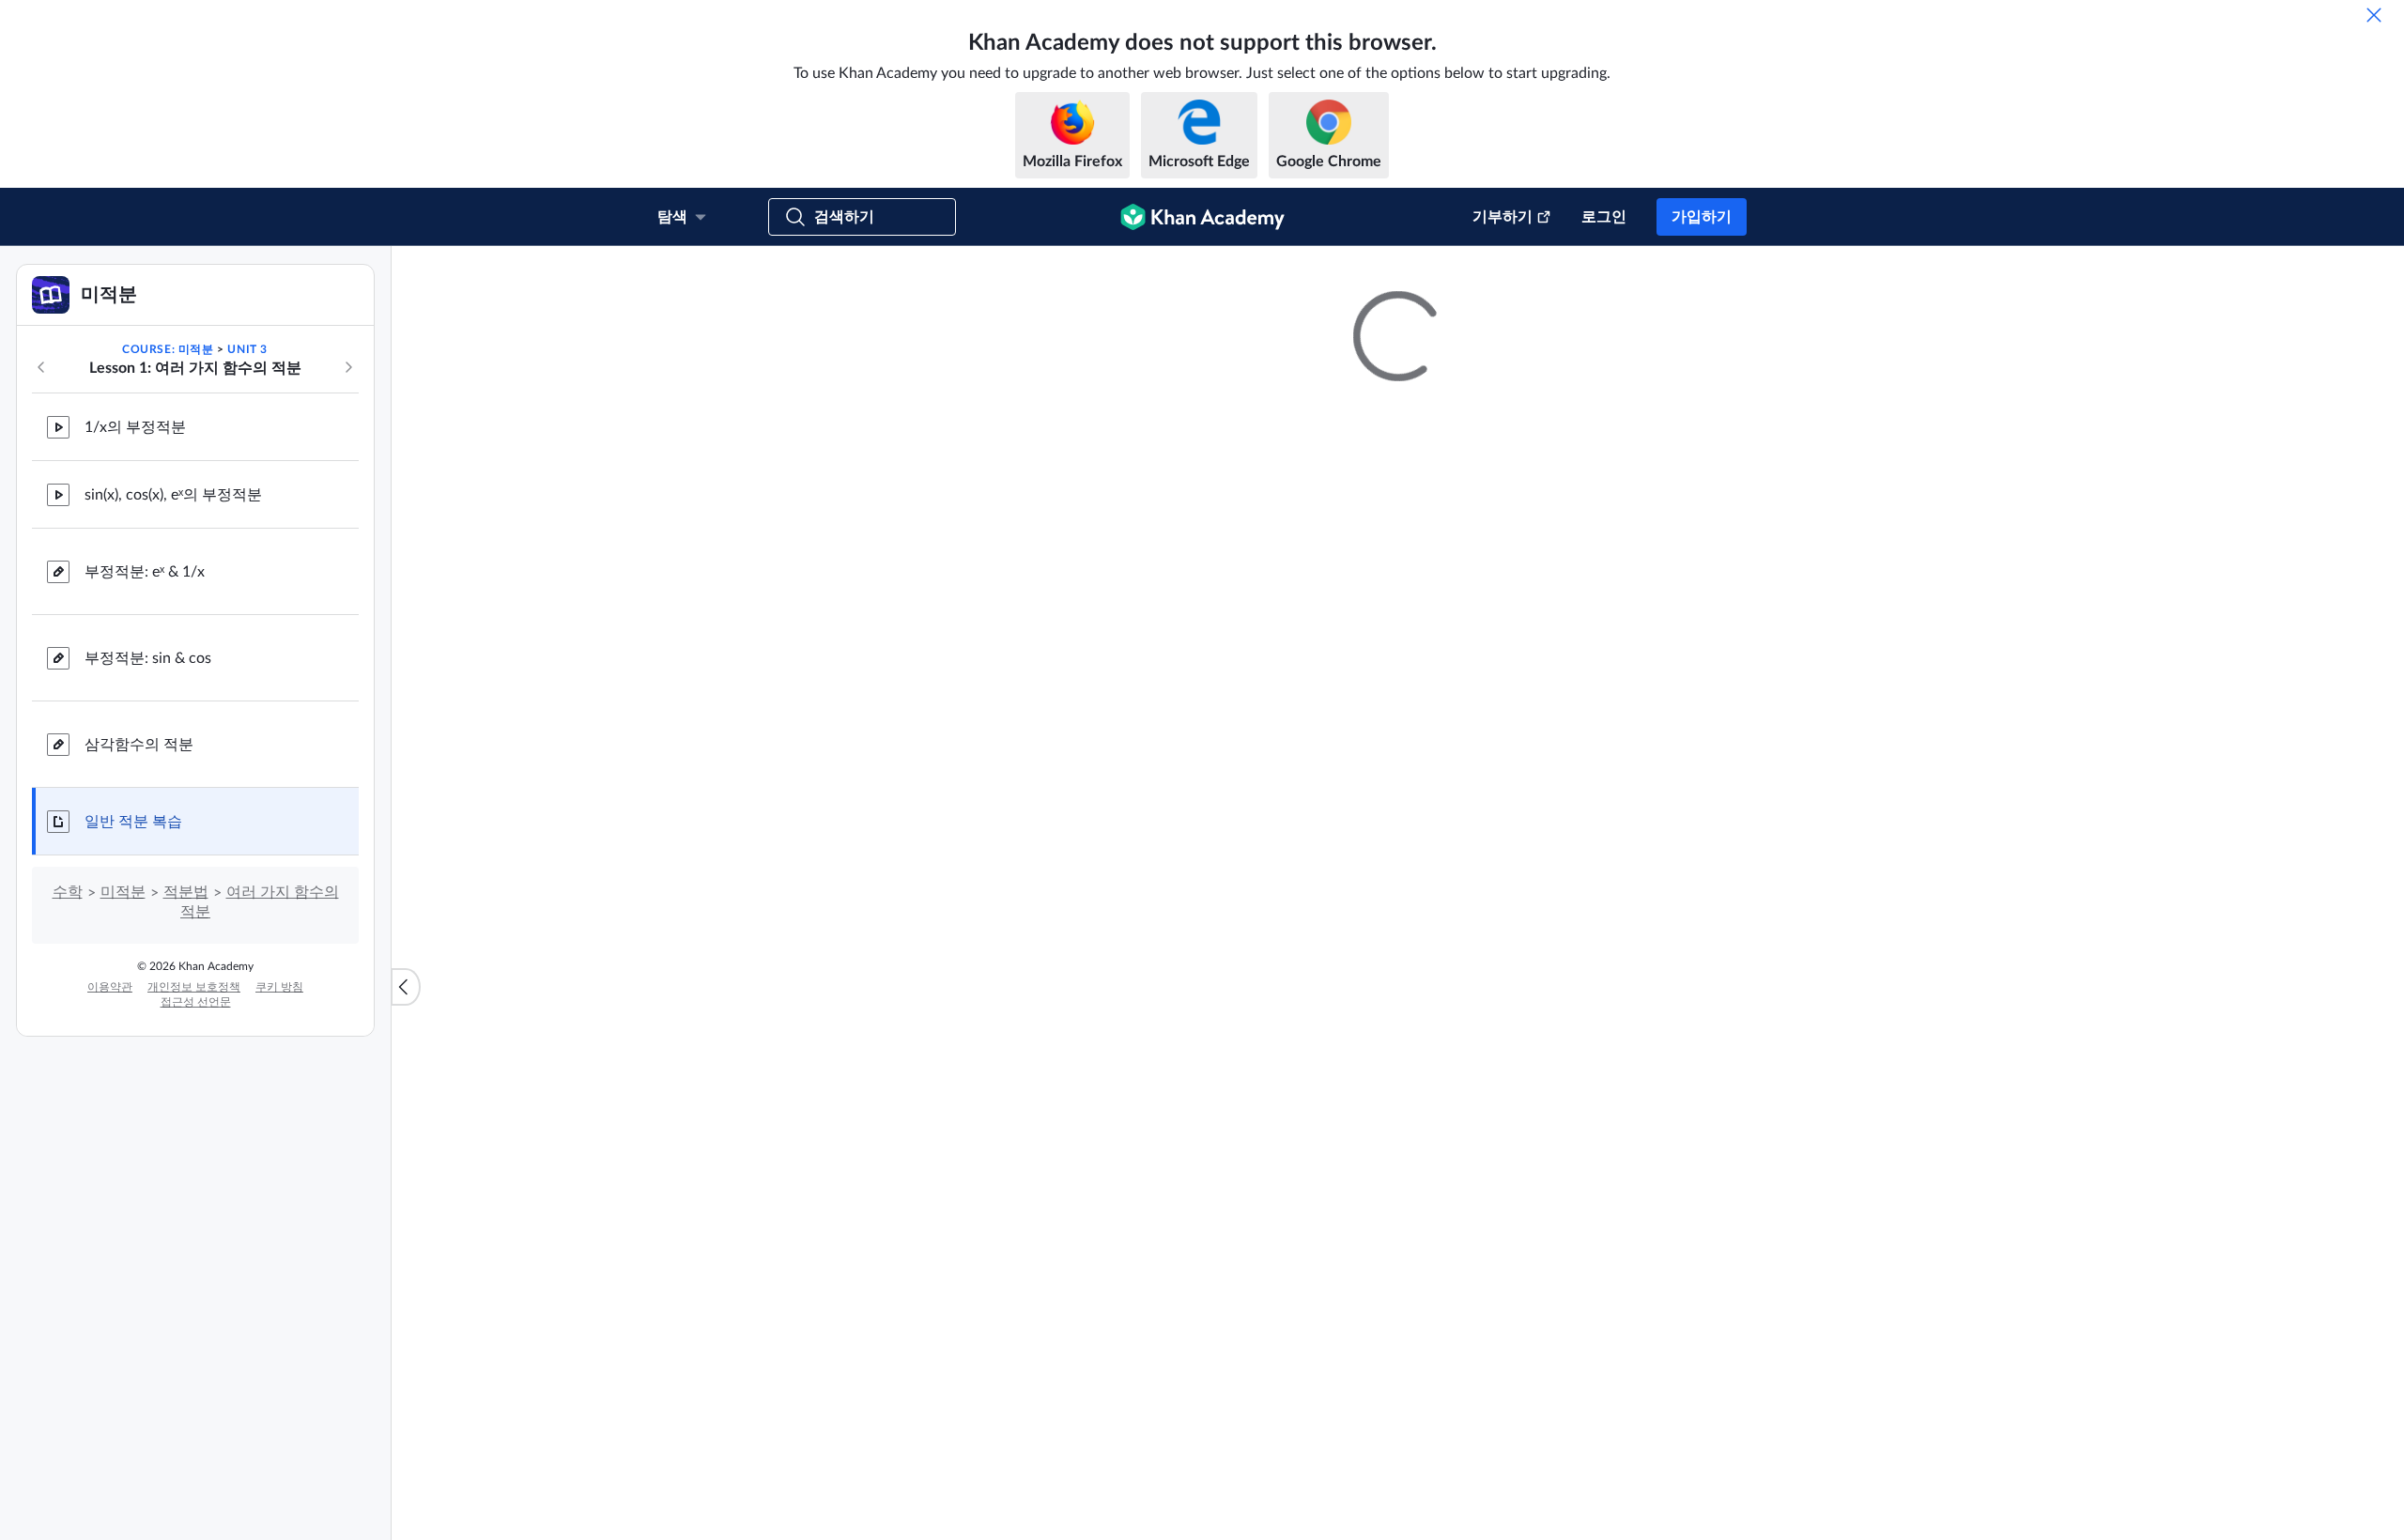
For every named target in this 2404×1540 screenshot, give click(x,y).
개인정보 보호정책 (194, 1179)
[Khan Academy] (1202, 217)
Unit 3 (247, 542)
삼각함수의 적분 (139, 937)
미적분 (123, 1085)
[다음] (348, 560)
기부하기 (1502, 217)
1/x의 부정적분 (135, 620)
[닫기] (2374, 15)
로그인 (1604, 217)
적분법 (186, 1085)
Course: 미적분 (168, 542)
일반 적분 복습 (133, 1014)
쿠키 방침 (279, 1179)
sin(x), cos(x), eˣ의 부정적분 (173, 687)
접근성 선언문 (196, 1194)
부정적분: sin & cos (148, 851)
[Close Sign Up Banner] (2370, 280)
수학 (68, 1085)
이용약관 (110, 1179)
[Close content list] (406, 1084)
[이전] (41, 560)
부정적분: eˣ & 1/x (145, 764)
